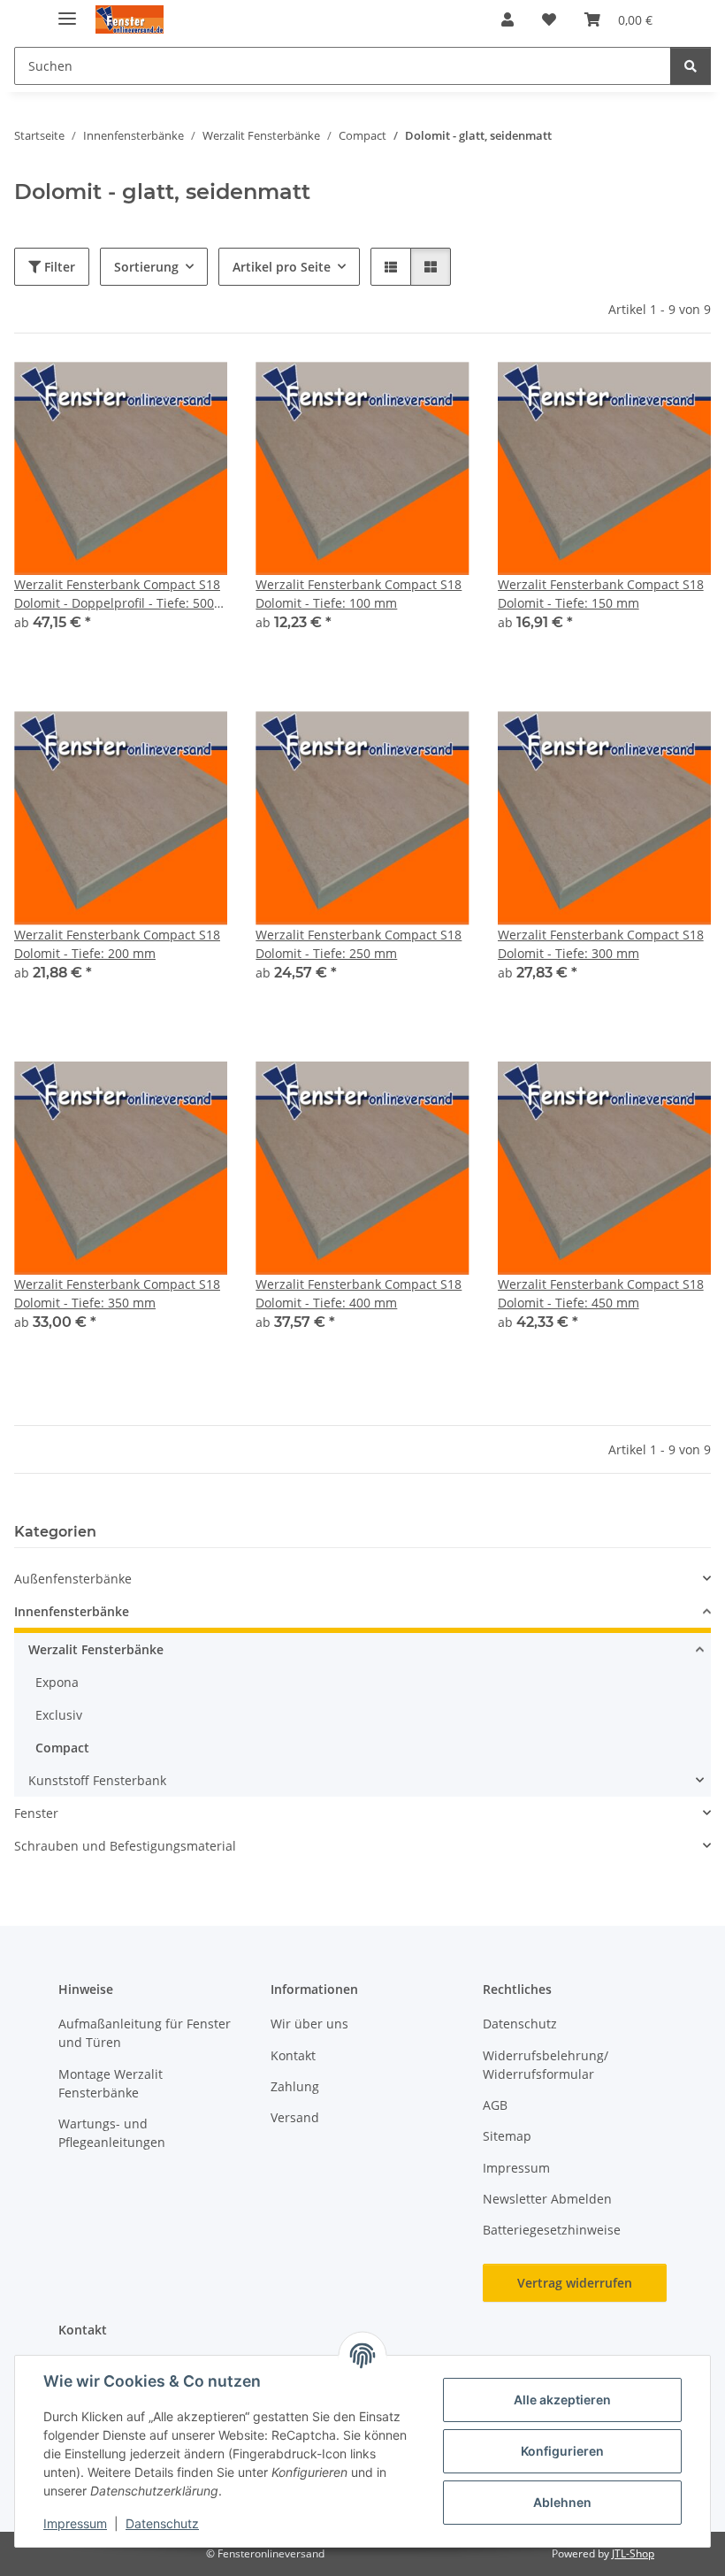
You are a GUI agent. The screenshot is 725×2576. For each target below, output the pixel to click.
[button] (507, 19)
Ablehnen (562, 2502)
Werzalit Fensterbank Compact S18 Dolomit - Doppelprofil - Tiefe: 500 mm (117, 594)
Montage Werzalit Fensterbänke (111, 2083)
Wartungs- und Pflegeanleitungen (112, 2133)
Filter (58, 267)
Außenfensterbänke (73, 1579)
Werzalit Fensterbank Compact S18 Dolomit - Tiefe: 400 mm (359, 1293)
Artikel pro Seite (282, 267)
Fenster (36, 1813)
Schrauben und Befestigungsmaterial (125, 1846)
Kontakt (293, 2055)
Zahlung (295, 2086)
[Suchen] (691, 66)
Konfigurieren (562, 2451)
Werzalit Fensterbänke (96, 1649)
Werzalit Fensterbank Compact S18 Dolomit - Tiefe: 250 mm (359, 944)
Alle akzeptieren (562, 2400)
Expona (57, 1682)
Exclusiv (59, 1715)
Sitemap (507, 2136)
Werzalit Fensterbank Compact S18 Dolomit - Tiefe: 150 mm (601, 594)
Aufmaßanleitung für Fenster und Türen (145, 2033)
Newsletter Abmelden (547, 2199)
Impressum (75, 2523)
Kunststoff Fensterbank (97, 1780)
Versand (295, 2117)
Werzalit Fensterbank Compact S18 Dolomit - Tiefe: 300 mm (601, 944)
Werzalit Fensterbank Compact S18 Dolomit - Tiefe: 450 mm (601, 1293)
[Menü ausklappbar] (67, 11)
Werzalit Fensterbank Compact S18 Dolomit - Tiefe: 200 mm (117, 944)
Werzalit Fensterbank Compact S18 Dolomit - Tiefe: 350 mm (117, 1293)
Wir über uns (309, 2024)
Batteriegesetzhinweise (552, 2230)
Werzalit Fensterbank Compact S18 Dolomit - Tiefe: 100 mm (359, 594)
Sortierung (146, 267)
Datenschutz (162, 2523)
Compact (62, 1748)
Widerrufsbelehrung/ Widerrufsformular (546, 2065)
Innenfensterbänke (72, 1611)
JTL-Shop (633, 2553)
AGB (495, 2105)
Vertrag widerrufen (575, 2283)
